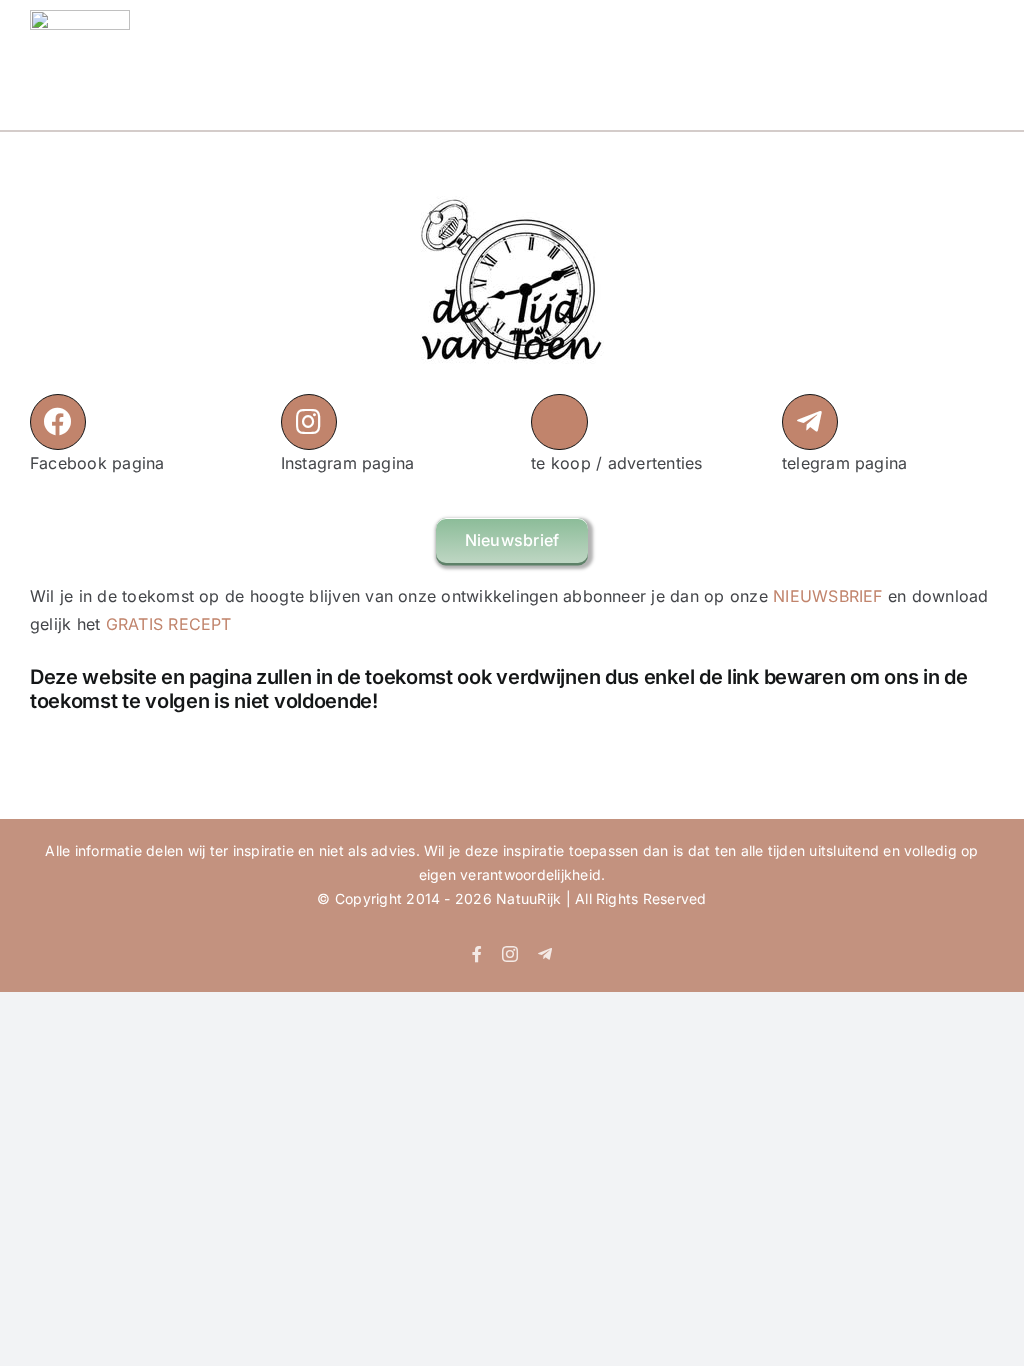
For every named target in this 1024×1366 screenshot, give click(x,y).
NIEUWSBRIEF (828, 596)
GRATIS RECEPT (169, 624)
